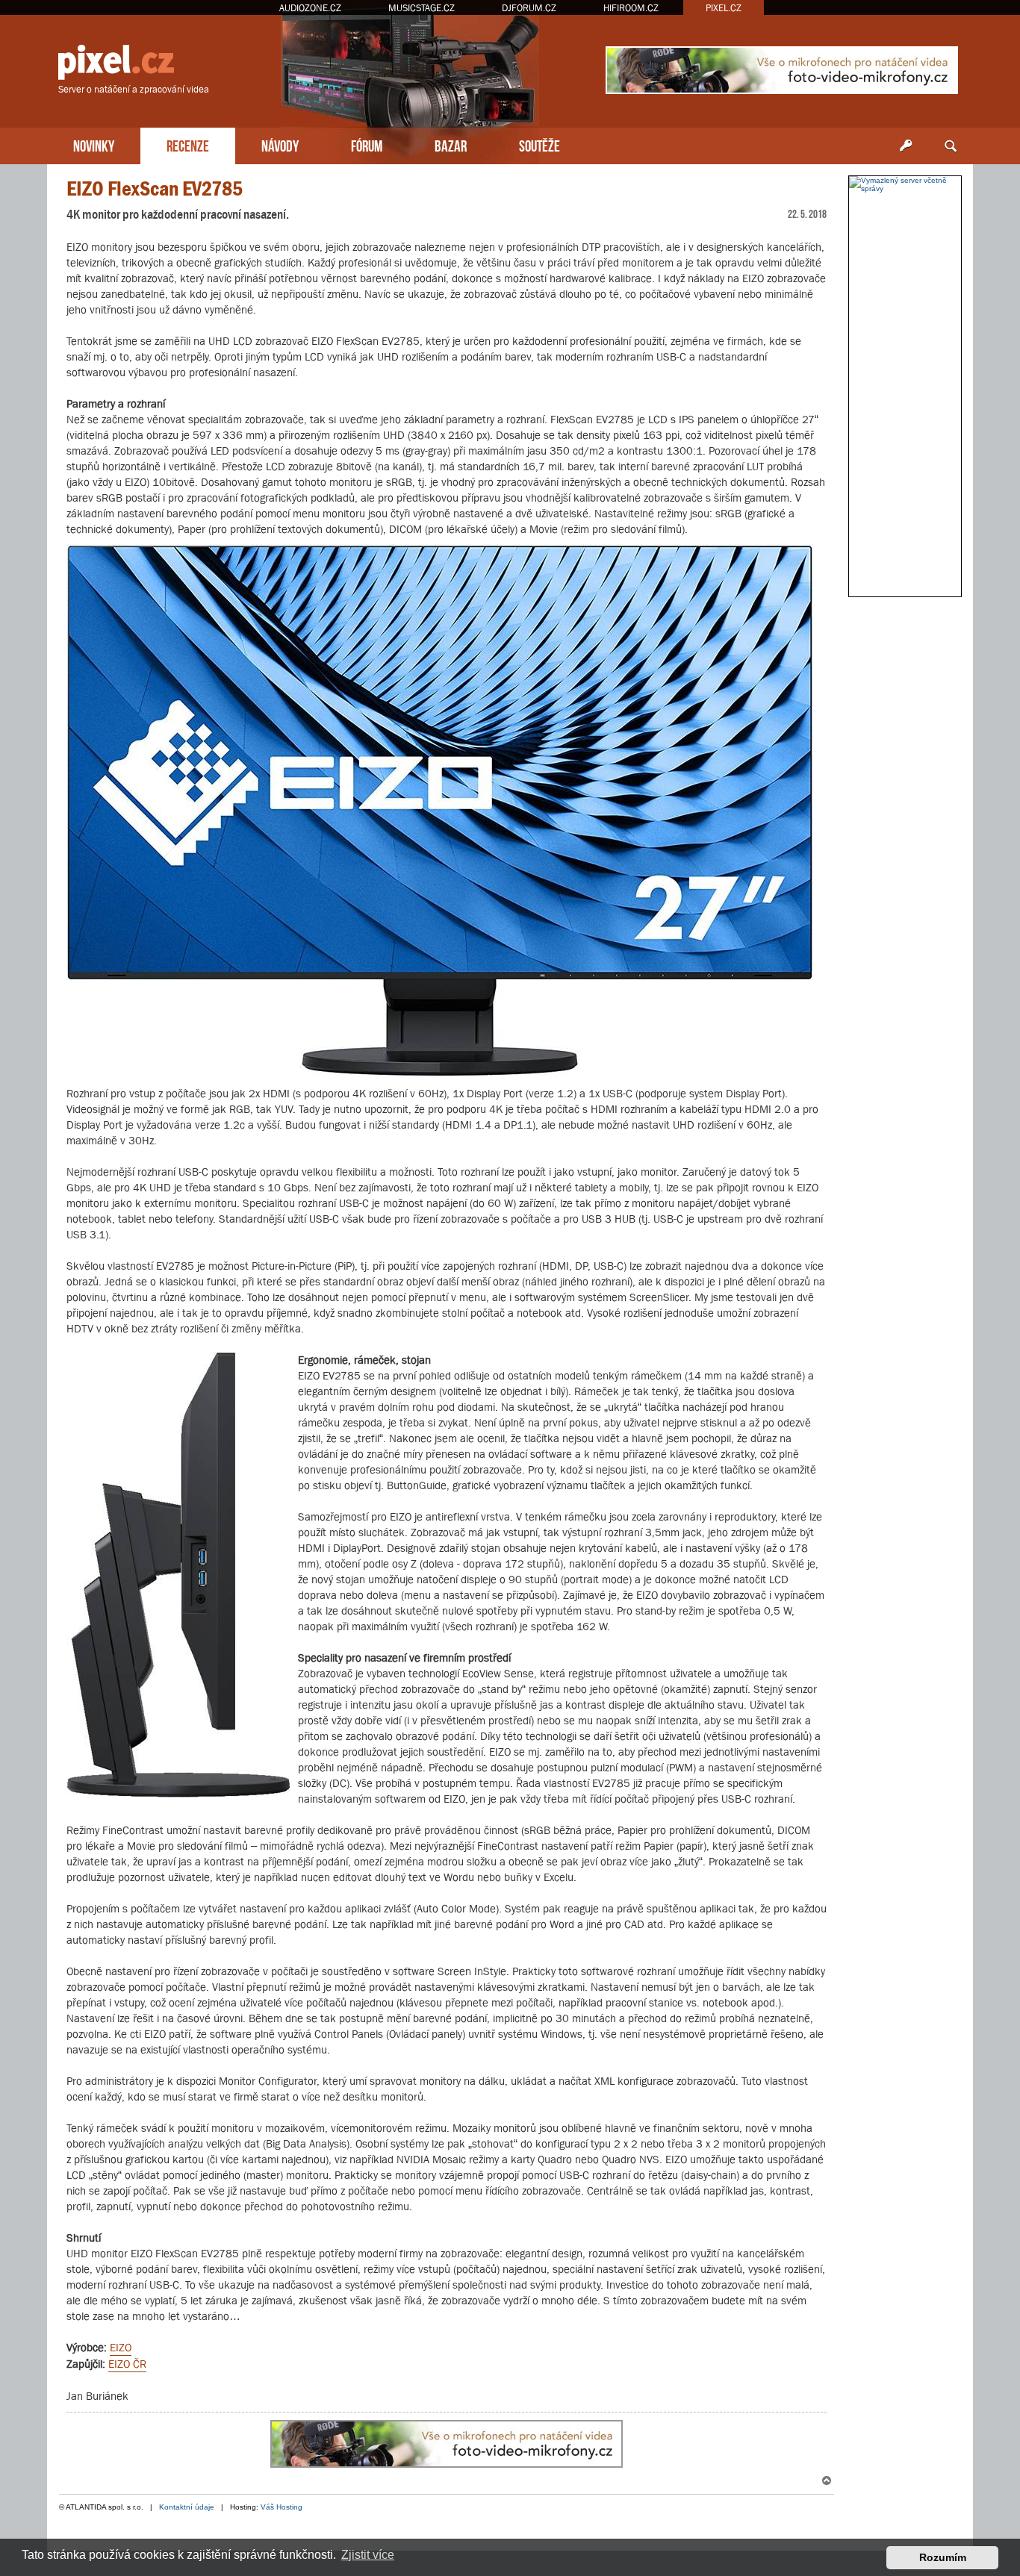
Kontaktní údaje (187, 2507)
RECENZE (188, 144)
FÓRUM (367, 144)
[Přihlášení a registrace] (906, 146)
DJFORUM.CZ (529, 8)
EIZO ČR (127, 2364)
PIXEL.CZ (724, 8)
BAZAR (451, 144)
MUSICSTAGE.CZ (422, 8)
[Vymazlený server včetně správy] (905, 184)
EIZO (121, 2347)
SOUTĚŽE (539, 144)
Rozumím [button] (943, 2557)
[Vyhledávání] (951, 146)
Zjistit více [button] (368, 2555)
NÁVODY (280, 144)
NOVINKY (94, 144)
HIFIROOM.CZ (631, 8)
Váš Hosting (282, 2507)
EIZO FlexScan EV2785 (155, 188)
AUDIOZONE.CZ (310, 8)
